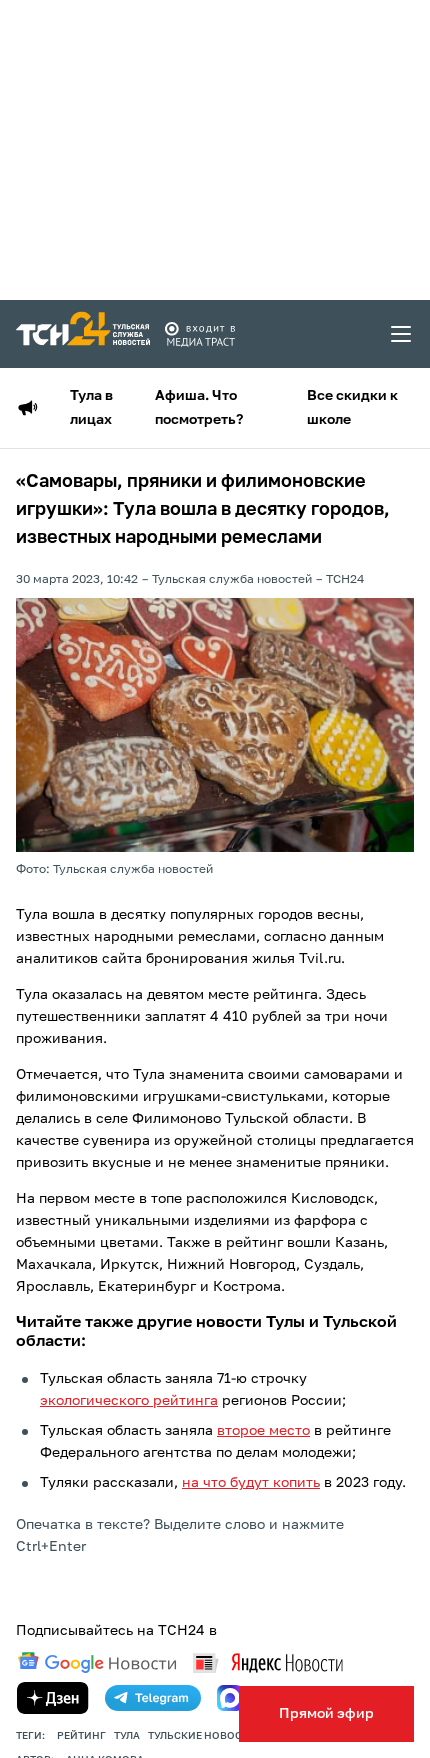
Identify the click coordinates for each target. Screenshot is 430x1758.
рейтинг (81, 1736)
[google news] (97, 1663)
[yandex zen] (53, 1698)
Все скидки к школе (352, 408)
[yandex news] (268, 1662)
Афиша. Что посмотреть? (199, 408)
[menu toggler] (402, 334)
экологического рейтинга (129, 1401)
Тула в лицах (91, 408)
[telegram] (153, 1698)
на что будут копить (251, 1483)
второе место (263, 1431)
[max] (230, 1698)
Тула (127, 1736)
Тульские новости (202, 1736)
